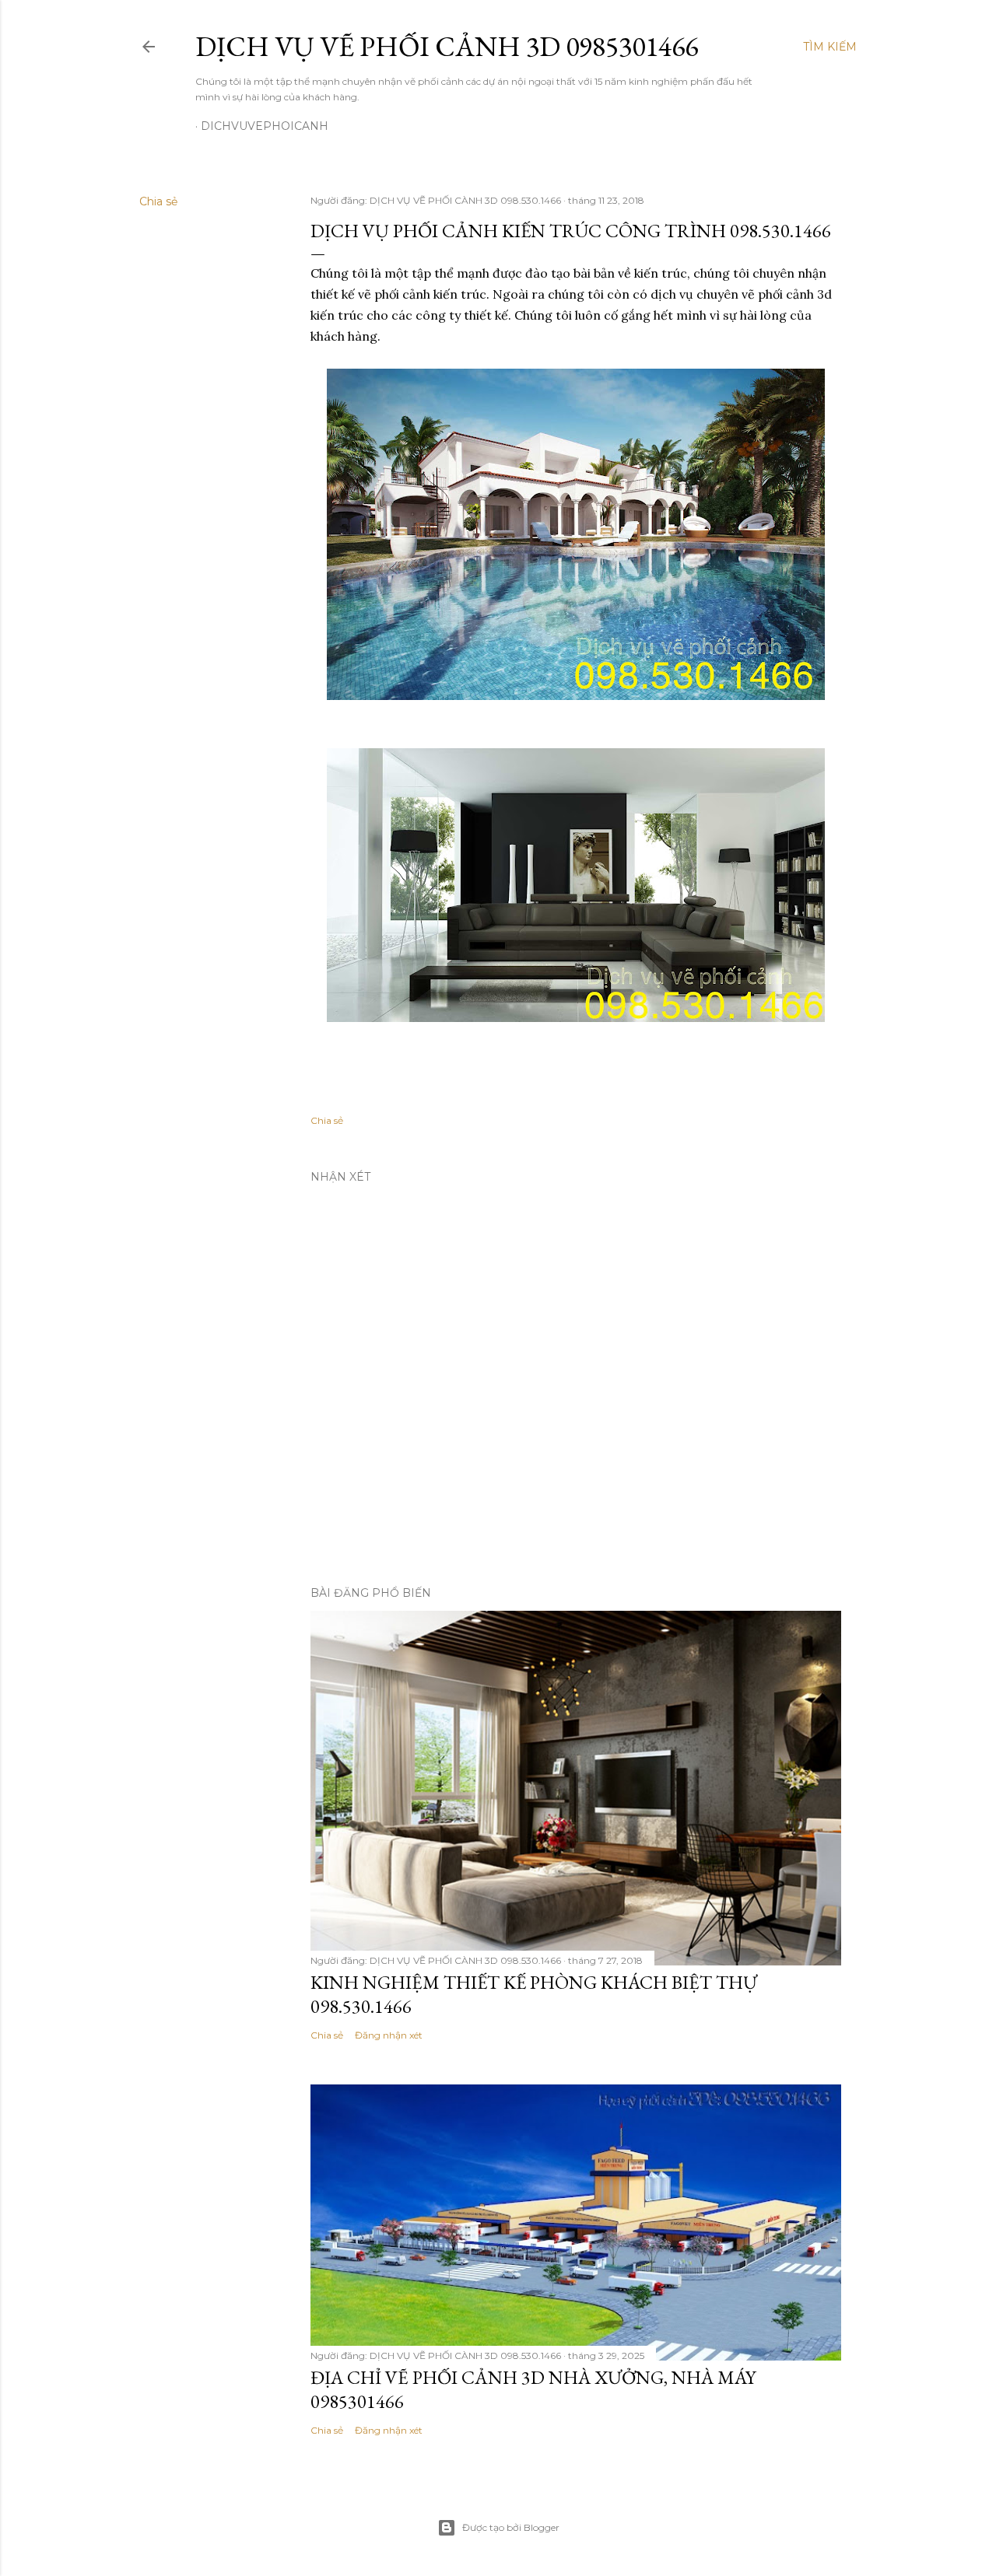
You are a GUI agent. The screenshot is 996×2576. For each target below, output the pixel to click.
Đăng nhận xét (389, 2035)
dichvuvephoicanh (265, 126)
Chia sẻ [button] (158, 201)
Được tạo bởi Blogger (511, 2527)
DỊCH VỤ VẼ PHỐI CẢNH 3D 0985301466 (447, 46)
